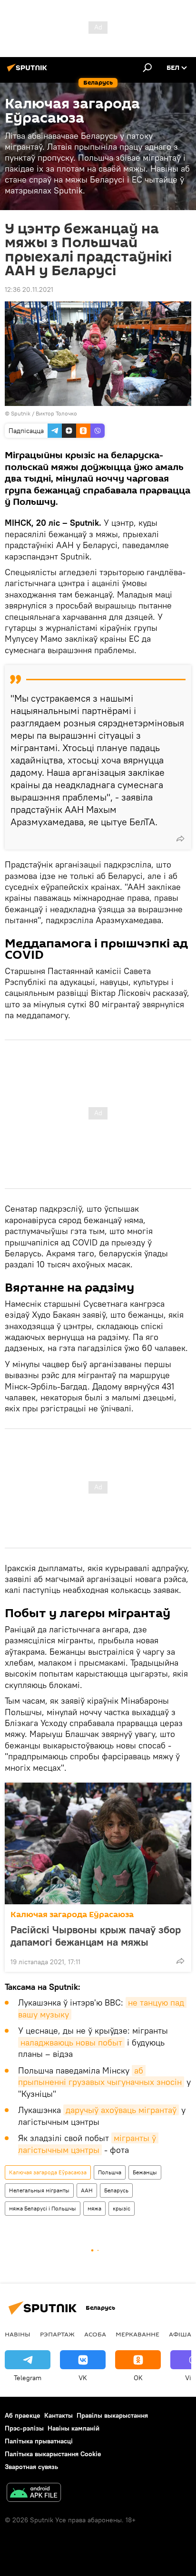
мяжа (94, 2208)
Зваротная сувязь (31, 2467)
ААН (87, 2190)
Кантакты (59, 2415)
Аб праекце (23, 2415)
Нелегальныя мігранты (39, 2190)
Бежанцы (145, 2172)
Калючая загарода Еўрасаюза (72, 1915)
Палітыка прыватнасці (39, 2441)
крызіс (122, 2208)
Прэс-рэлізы (24, 2428)
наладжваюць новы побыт (71, 2042)
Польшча (110, 2172)
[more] (180, 839)
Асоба (95, 2334)
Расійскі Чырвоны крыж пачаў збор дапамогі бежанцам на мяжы (96, 1936)
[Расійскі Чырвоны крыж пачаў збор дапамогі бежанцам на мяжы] (98, 1843)
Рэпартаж (57, 2334)
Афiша (180, 2334)
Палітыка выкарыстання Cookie (53, 2454)
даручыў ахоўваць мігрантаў (121, 2110)
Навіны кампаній (73, 2428)
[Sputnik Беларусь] (29, 71)
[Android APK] (34, 2494)
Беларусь (116, 2190)
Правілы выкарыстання (112, 2415)
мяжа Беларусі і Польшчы (43, 2208)
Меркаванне (137, 2334)
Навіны (18, 2334)
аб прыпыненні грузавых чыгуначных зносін (100, 2076)
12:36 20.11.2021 (29, 289)
